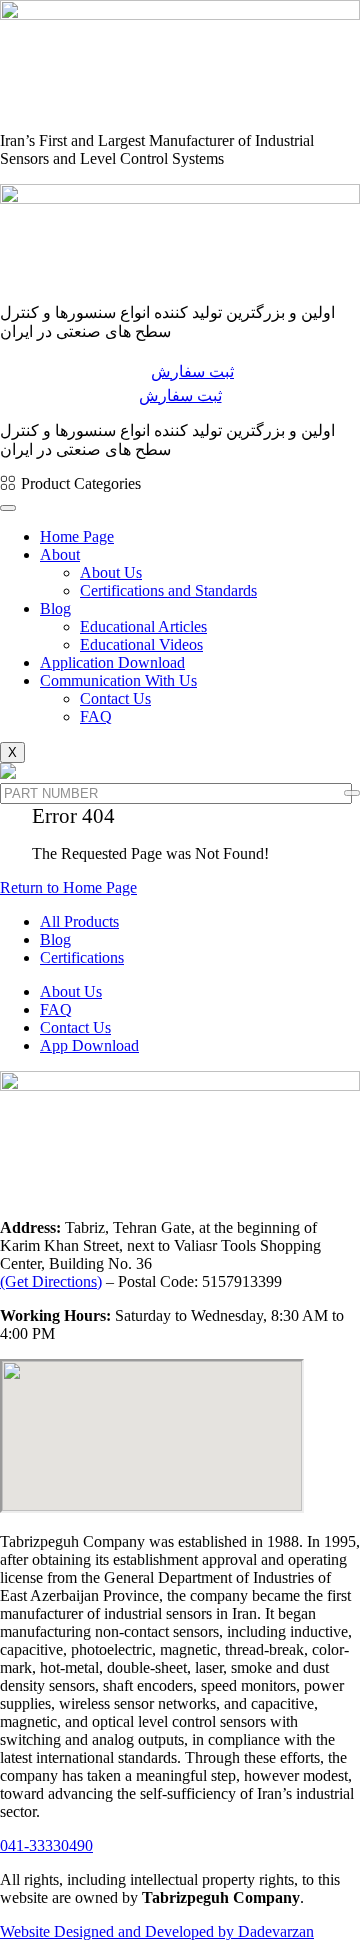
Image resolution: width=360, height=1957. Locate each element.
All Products (79, 921)
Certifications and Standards (168, 590)
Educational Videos (141, 644)
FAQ (96, 716)
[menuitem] (70, 484)
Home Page (77, 536)
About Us (111, 572)
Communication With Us (118, 680)
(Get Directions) (51, 1281)
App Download (89, 1045)
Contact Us (115, 698)
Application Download (112, 662)
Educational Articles (143, 626)
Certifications (82, 957)
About (60, 554)
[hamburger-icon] (8, 508)
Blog (55, 608)
